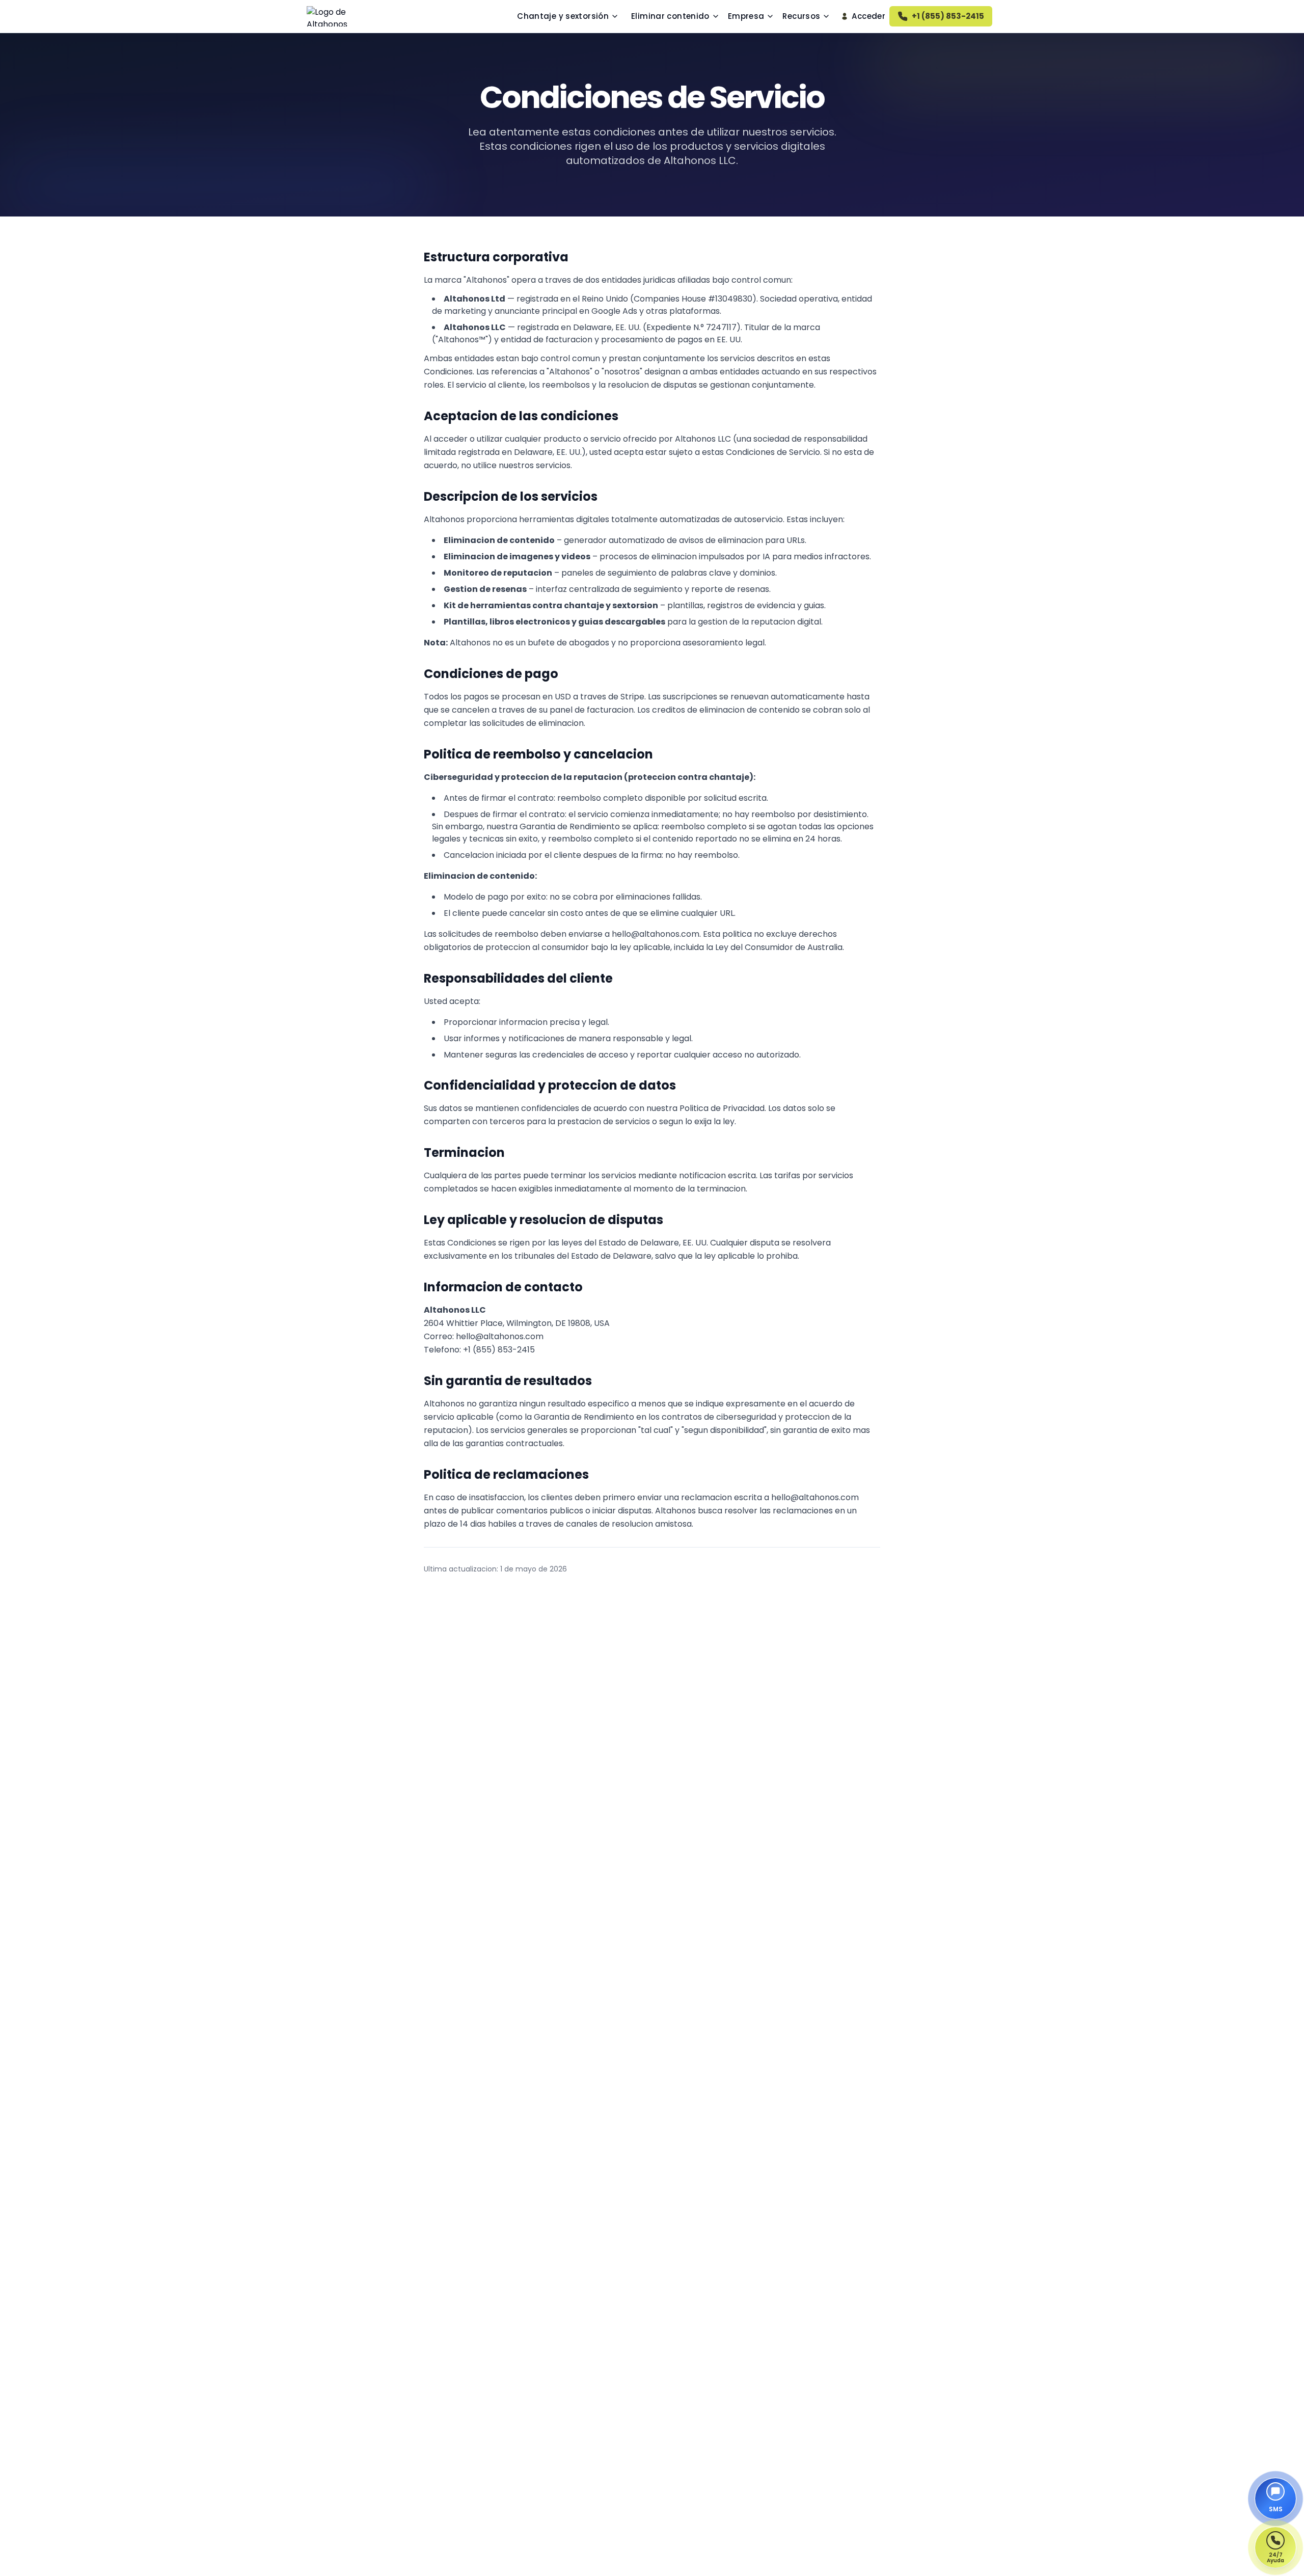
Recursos (801, 16)
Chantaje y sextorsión (563, 16)
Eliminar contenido (670, 16)
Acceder (868, 16)
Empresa (746, 16)
